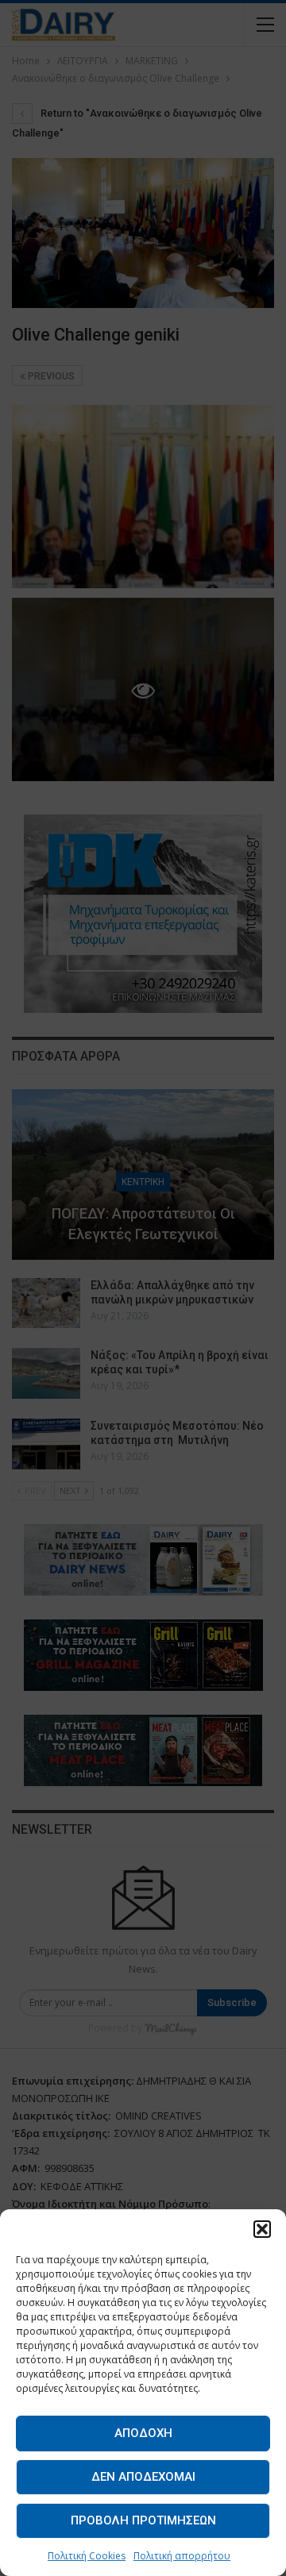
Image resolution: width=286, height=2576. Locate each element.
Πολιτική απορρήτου (182, 2556)
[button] (262, 2229)
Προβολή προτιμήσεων (143, 2520)
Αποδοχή (143, 2433)
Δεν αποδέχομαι (143, 2477)
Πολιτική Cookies (87, 2556)
